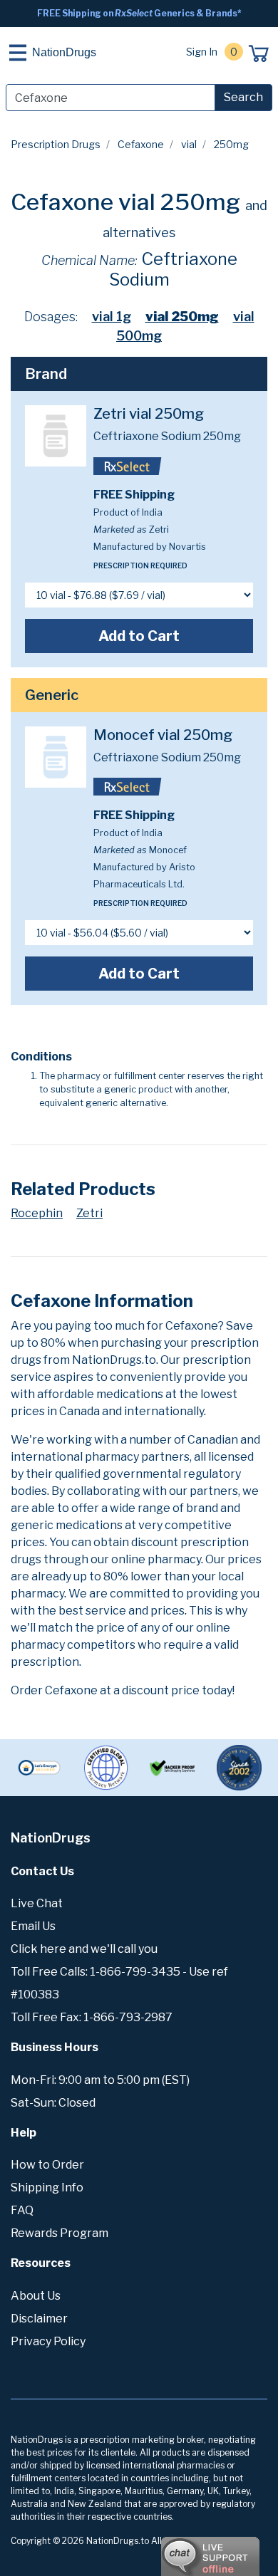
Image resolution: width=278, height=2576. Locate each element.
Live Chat (37, 1903)
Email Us (33, 1926)
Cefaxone (141, 144)
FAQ (22, 2210)
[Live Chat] (171, 2550)
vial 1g (112, 317)
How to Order (47, 2165)
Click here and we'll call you (84, 1949)
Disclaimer (39, 2319)
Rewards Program (60, 2233)
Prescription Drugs (56, 144)
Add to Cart (139, 636)
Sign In (202, 52)
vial (189, 144)
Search (243, 97)
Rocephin (37, 1213)
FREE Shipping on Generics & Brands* (139, 13)
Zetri (89, 1213)
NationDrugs (64, 52)
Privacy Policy (48, 2341)
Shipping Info (47, 2187)
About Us (36, 2296)
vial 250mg (182, 317)
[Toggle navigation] (18, 53)
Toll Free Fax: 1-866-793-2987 (92, 2017)
